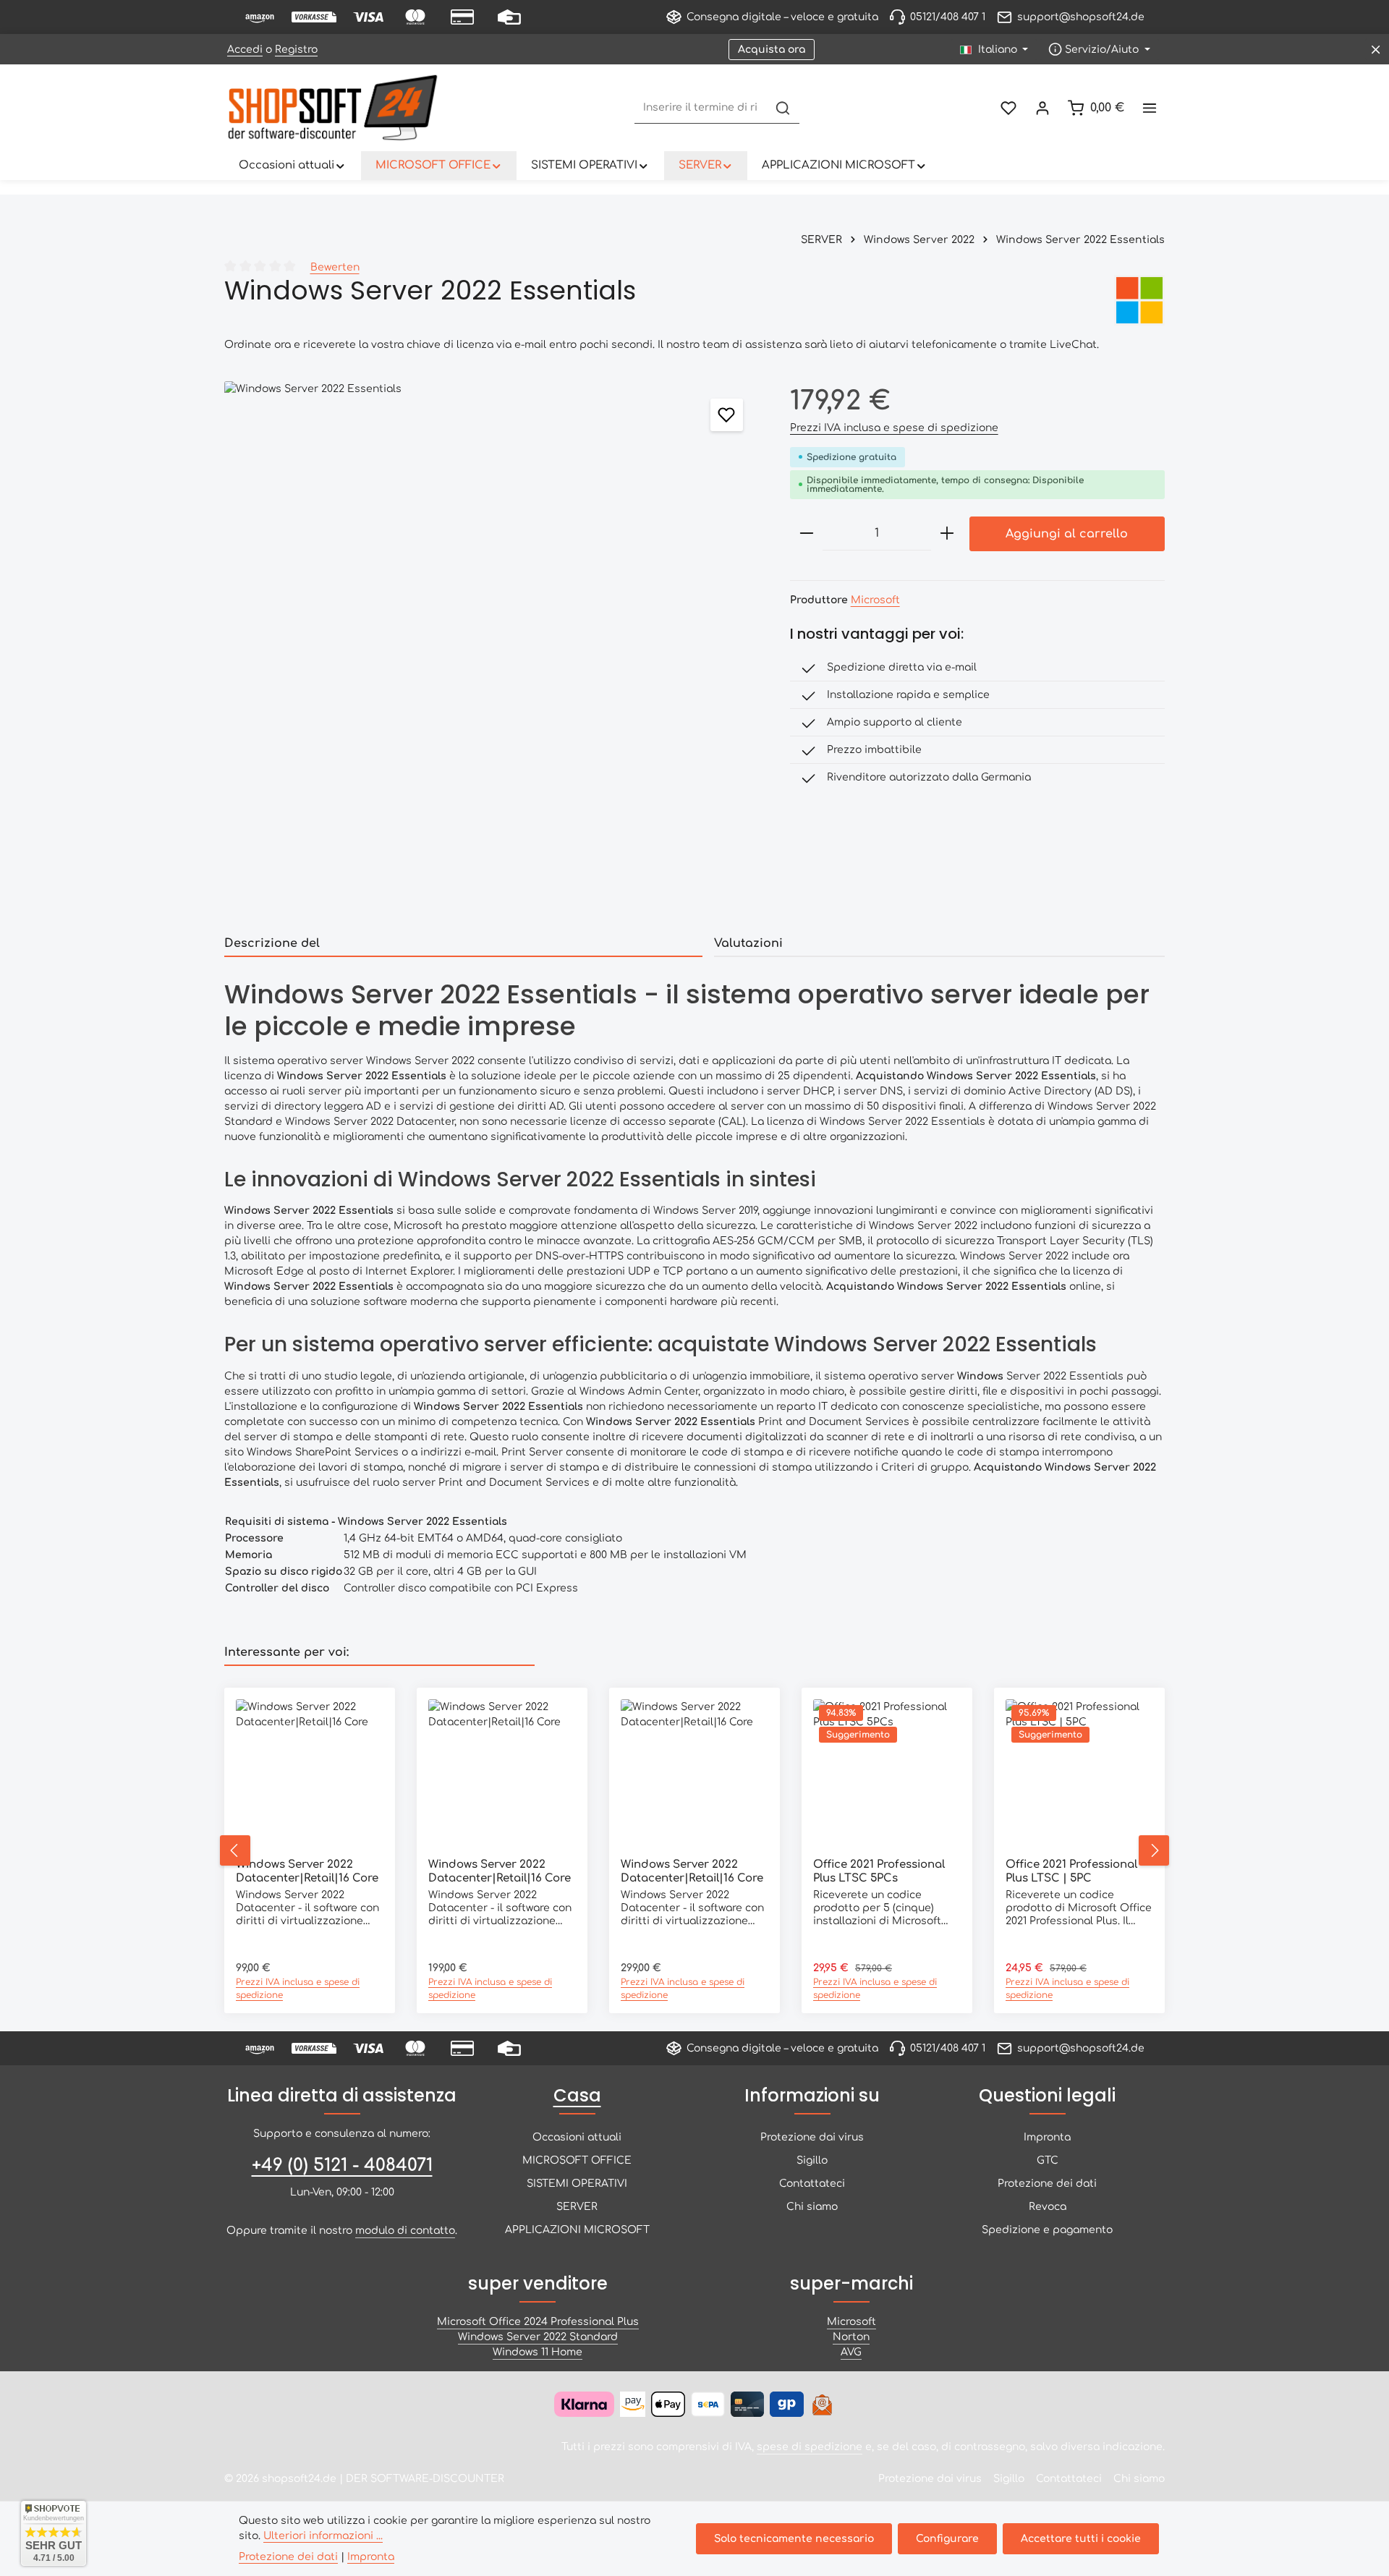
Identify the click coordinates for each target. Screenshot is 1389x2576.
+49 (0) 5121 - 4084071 (342, 2165)
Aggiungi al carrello (1067, 534)
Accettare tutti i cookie (1081, 2539)
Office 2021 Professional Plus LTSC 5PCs (879, 1871)
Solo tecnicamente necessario (794, 2539)
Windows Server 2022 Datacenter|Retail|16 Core (307, 1871)
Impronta (1047, 2137)
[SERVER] (706, 166)
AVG (851, 2352)
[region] (493, 649)
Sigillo (812, 2160)
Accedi (245, 50)
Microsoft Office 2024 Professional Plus (538, 2322)
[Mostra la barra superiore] (1149, 108)
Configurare (947, 2539)
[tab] (463, 944)
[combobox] (701, 108)
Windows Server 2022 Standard (538, 2337)
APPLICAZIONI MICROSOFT (577, 2230)
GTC (1048, 2160)
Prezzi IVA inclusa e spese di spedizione (894, 428)
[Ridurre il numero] (807, 534)
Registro (296, 50)
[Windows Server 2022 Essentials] (492, 649)
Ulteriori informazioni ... (323, 2536)
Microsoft (875, 600)
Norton (851, 2337)
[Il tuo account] (1042, 108)
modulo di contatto (405, 2231)
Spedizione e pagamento (1047, 2230)
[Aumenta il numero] (947, 534)
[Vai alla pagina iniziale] (333, 108)
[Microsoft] (1139, 300)
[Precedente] (235, 1850)
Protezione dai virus (812, 2137)
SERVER (577, 2207)
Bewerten (335, 267)
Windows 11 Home (538, 2352)
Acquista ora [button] (772, 50)
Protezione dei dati (1047, 2184)
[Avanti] (1154, 1850)
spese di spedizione (810, 2447)
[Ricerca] (783, 108)
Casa (577, 2095)
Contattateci (812, 2184)
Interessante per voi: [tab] (286, 1652)
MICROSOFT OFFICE (577, 2160)
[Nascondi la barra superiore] (1376, 50)
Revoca (1048, 2207)
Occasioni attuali (577, 2137)
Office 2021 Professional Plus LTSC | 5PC (1071, 1871)
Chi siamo (812, 2207)
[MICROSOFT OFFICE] (439, 166)
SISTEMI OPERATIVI (577, 2184)
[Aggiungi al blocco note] (727, 415)
